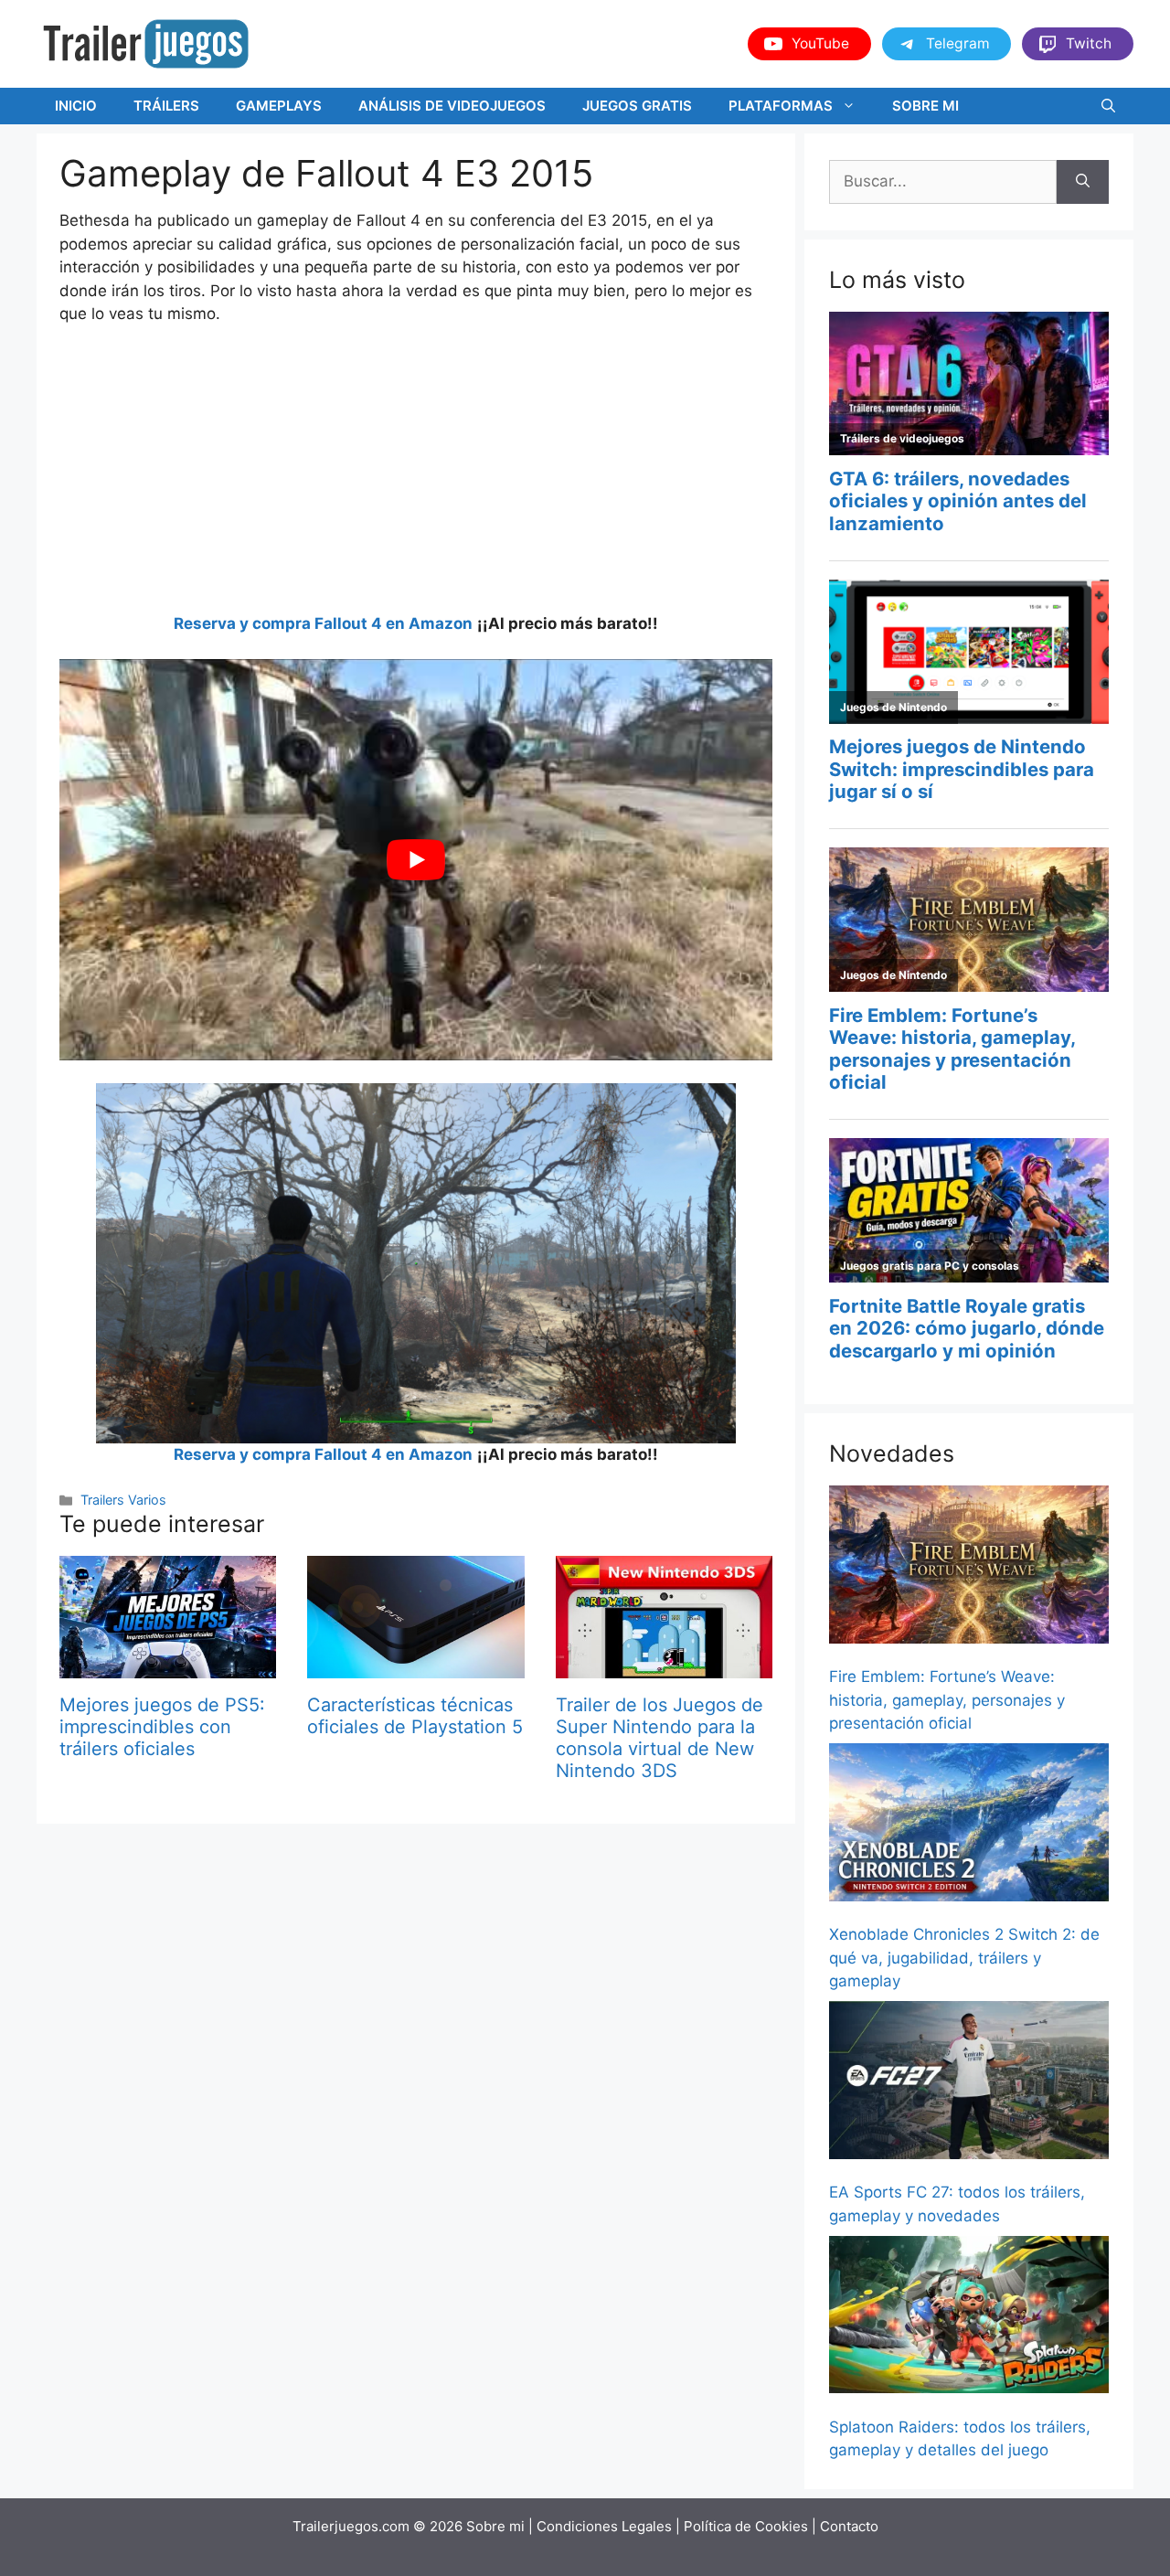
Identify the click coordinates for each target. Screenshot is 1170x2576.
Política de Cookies (746, 2526)
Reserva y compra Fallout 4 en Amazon (323, 623)
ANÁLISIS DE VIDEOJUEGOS (452, 106)
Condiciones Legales (604, 2526)
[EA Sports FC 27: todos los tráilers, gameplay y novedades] (969, 2083)
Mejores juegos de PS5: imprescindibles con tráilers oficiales (162, 1727)
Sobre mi (495, 2526)
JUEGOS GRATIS (637, 106)
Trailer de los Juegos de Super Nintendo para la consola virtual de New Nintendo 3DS (659, 1738)
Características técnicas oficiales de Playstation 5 (415, 1716)
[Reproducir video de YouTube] (416, 860)
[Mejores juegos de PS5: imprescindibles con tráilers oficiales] (168, 1666)
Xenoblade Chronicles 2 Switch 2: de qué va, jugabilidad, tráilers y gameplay (964, 1958)
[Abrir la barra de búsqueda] (1108, 106)
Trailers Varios (123, 1500)
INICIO (76, 106)
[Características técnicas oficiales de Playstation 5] (415, 1666)
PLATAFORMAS (781, 106)
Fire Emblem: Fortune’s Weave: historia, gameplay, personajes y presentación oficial (947, 1700)
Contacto (849, 2526)
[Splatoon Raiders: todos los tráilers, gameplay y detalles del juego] (969, 2318)
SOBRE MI (925, 106)
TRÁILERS (166, 106)
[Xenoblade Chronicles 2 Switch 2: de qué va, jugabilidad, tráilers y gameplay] (969, 1826)
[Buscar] (1083, 182)
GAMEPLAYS (279, 106)
